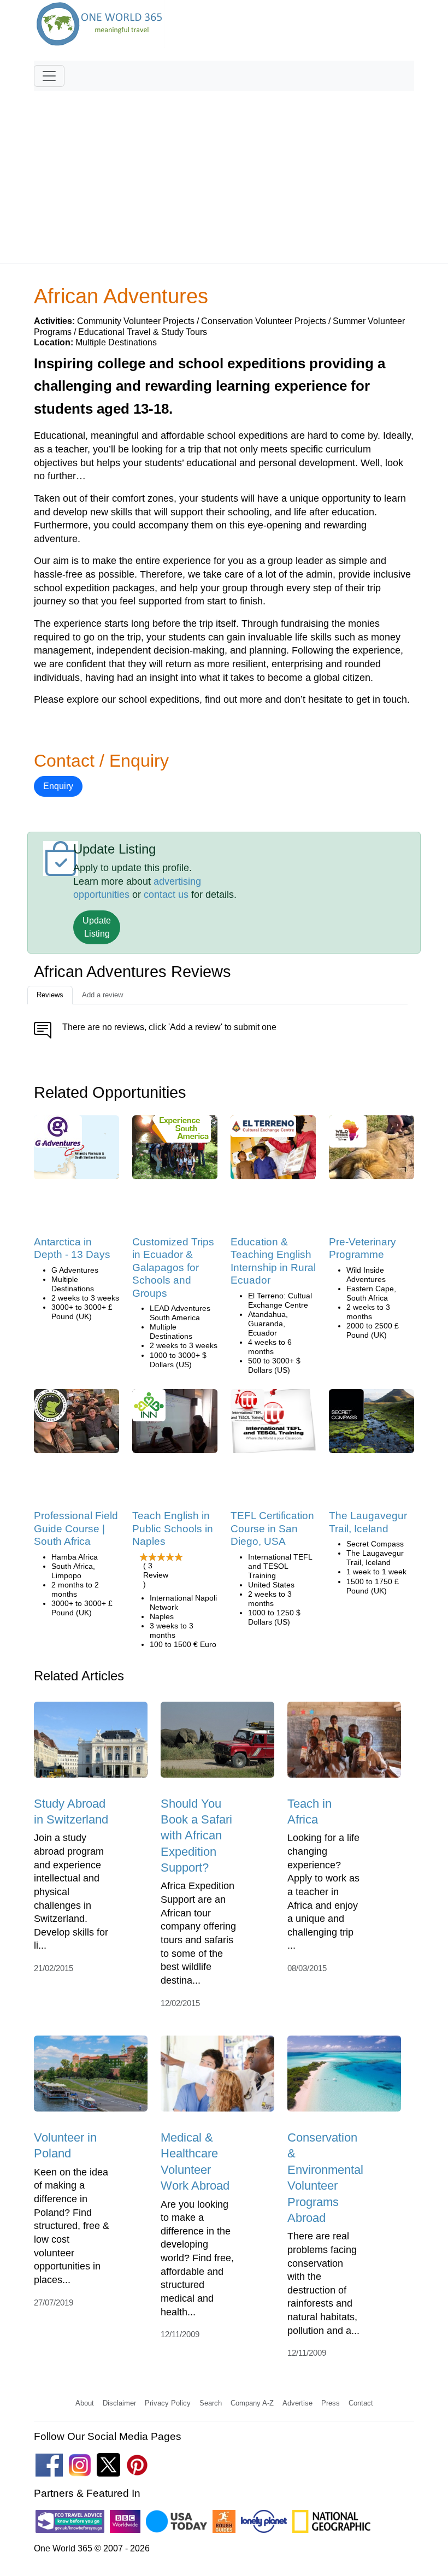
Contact (361, 2403)
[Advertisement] (224, 172)
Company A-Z (252, 2403)
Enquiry (58, 786)
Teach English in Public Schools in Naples (173, 1528)
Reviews (50, 995)
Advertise (297, 2403)
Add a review (102, 995)
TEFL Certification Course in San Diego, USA (272, 1528)
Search (211, 2403)
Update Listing (97, 927)
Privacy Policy (168, 2403)
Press (331, 2403)
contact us (166, 895)
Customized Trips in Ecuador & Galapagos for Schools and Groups (173, 1268)
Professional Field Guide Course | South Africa (76, 1528)
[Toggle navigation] (49, 76)
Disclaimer (119, 2403)
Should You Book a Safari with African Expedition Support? (196, 1836)
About (85, 2403)
